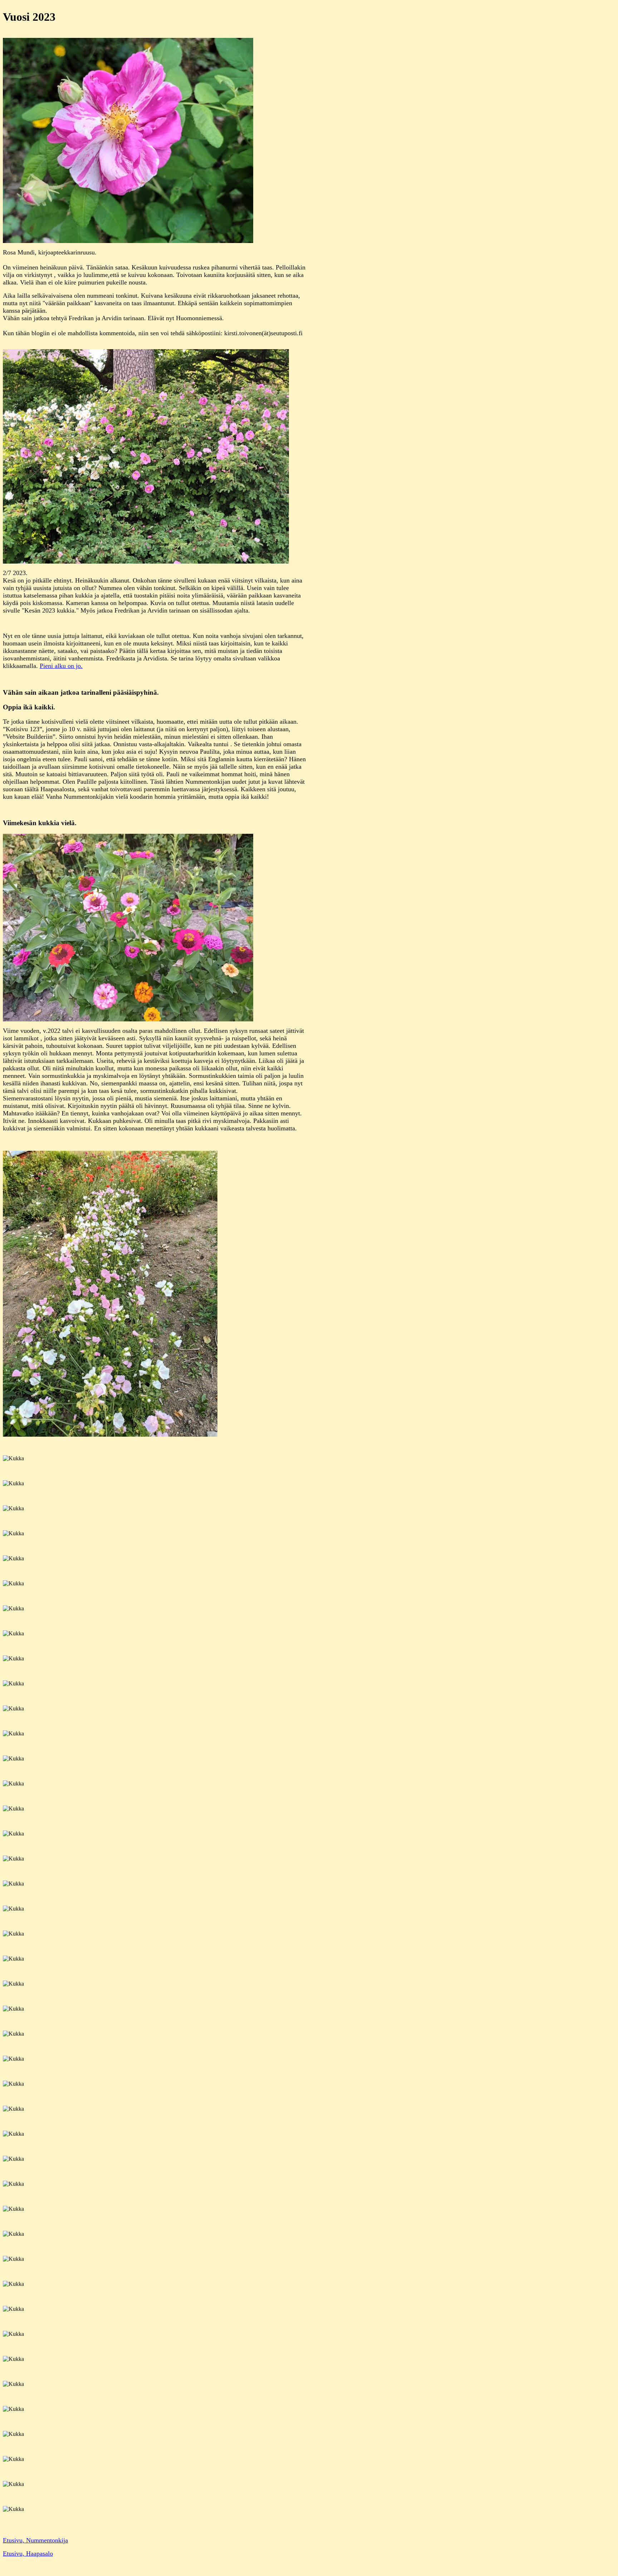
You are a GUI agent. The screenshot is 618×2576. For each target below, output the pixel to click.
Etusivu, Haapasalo (28, 2553)
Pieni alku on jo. (61, 666)
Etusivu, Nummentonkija (35, 2540)
